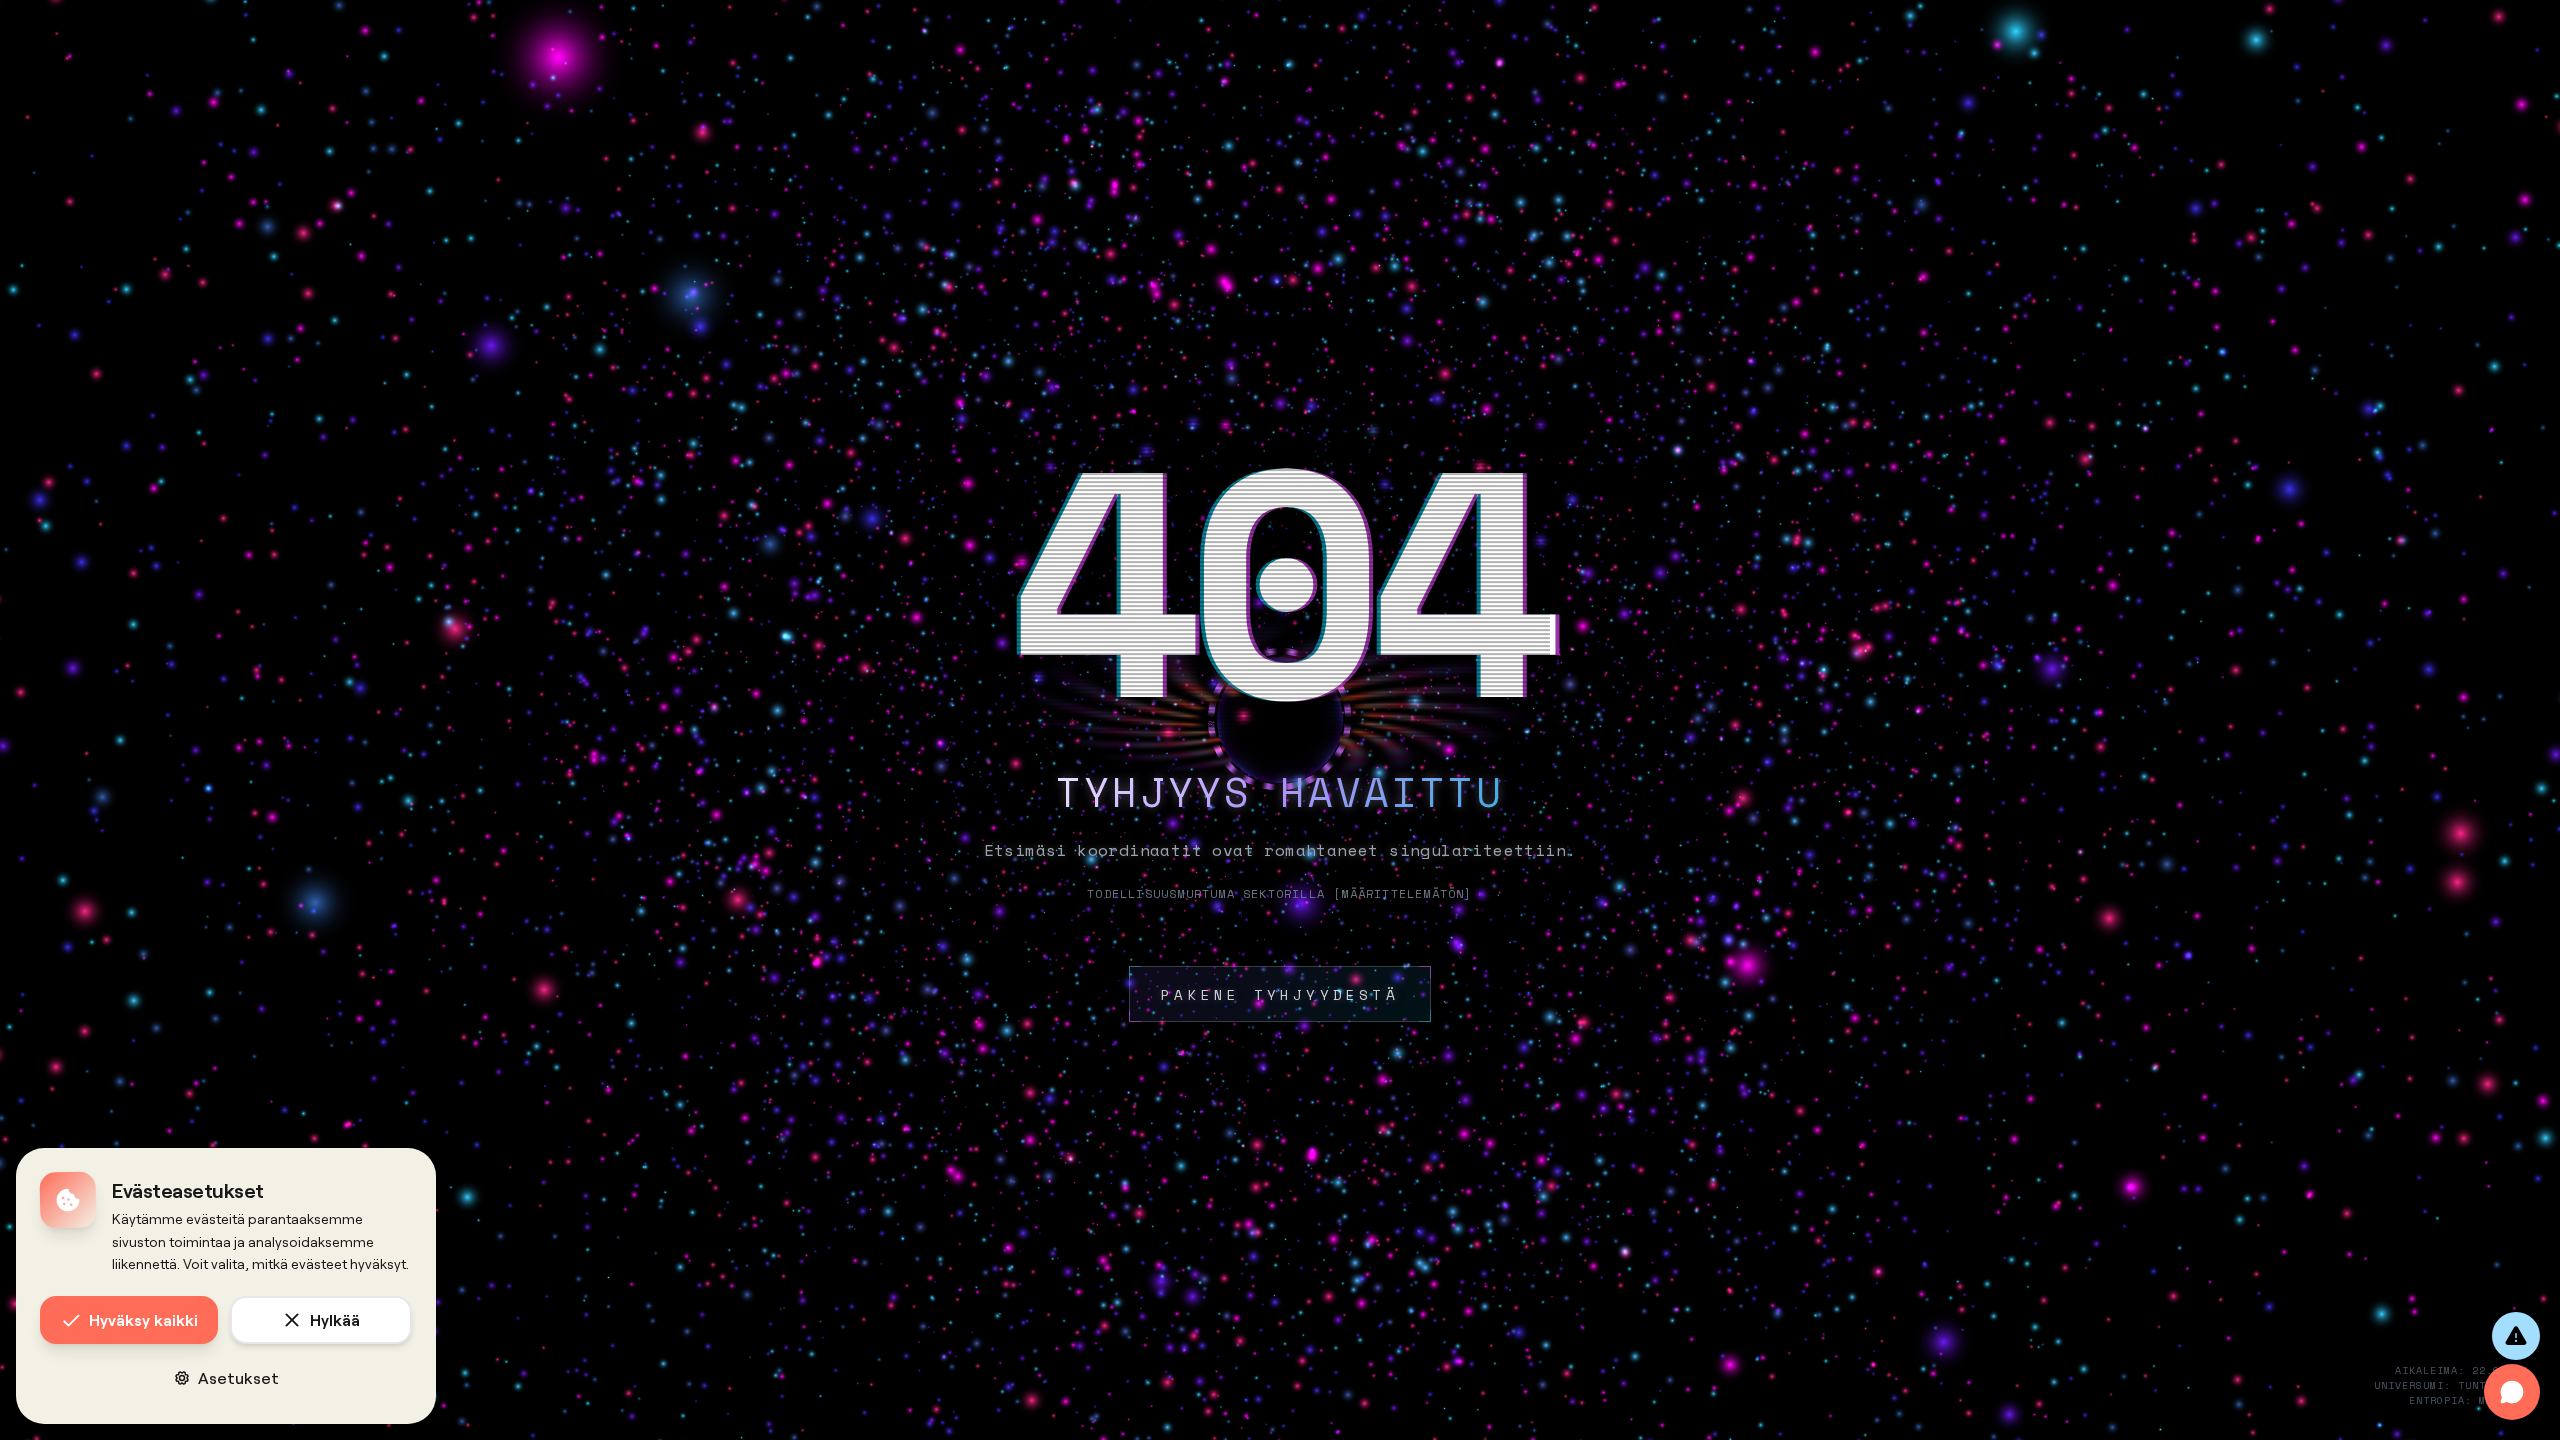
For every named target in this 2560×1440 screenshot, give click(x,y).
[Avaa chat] (2512, 1392)
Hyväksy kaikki (143, 1319)
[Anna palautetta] (2516, 1336)
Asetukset (238, 1377)
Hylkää (335, 1319)
